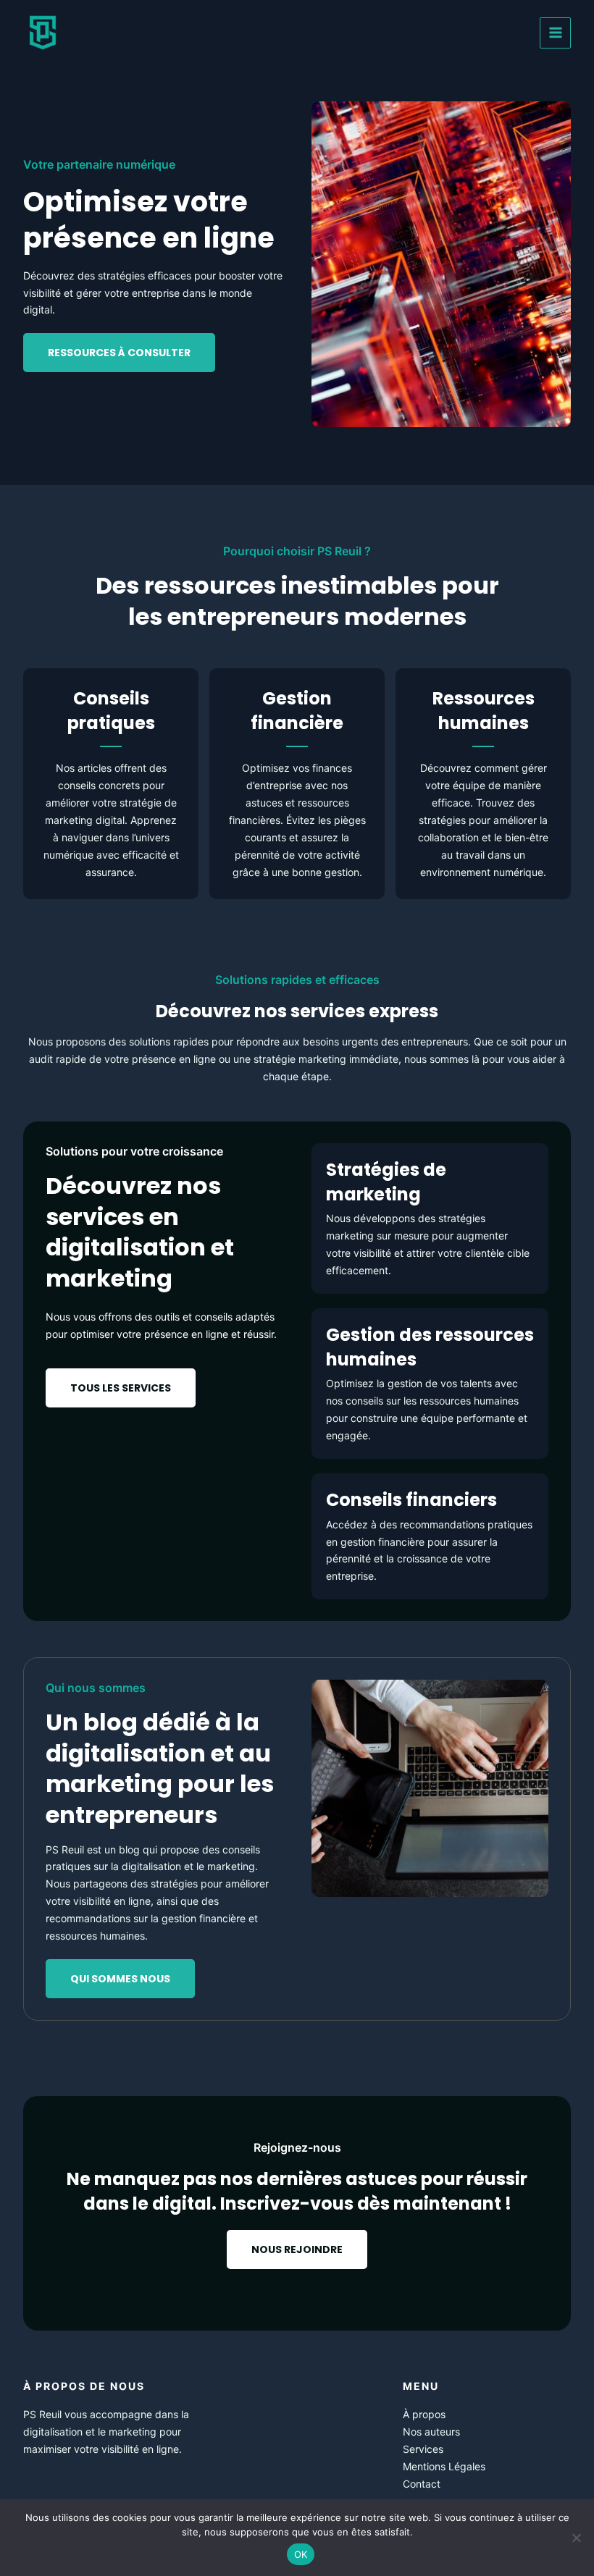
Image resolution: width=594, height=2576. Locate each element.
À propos (424, 2414)
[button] (121, 1388)
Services (423, 2449)
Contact (422, 2484)
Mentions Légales (444, 2466)
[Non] (576, 2538)
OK (301, 2554)
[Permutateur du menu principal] (555, 33)
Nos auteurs (431, 2432)
